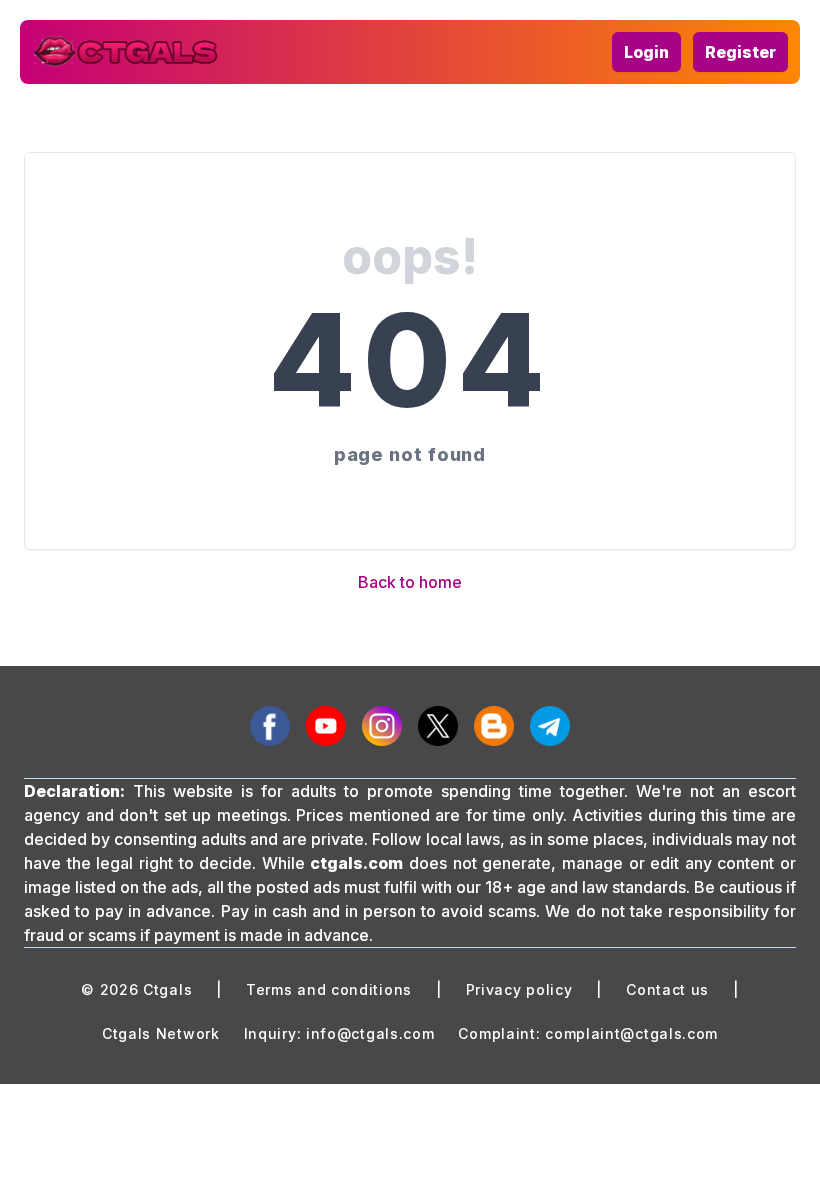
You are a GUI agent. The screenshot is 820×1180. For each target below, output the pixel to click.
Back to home (410, 582)
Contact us (667, 989)
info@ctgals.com (370, 1033)
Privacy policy (519, 989)
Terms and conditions (329, 989)
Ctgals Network (161, 1033)
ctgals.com (356, 863)
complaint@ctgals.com (631, 1033)
